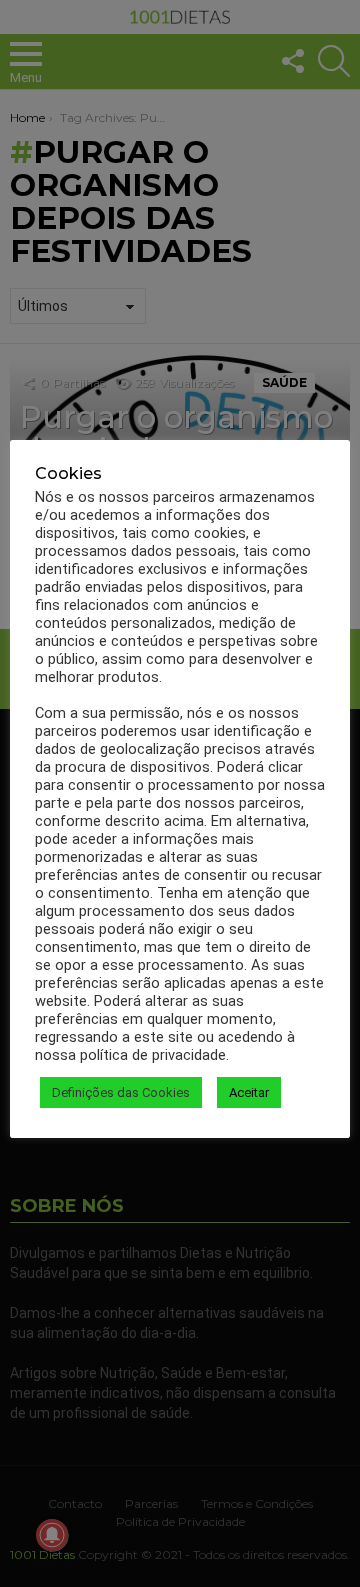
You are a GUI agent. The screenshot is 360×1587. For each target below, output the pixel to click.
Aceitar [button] (249, 1092)
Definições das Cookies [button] (121, 1092)
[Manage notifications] (52, 1535)
